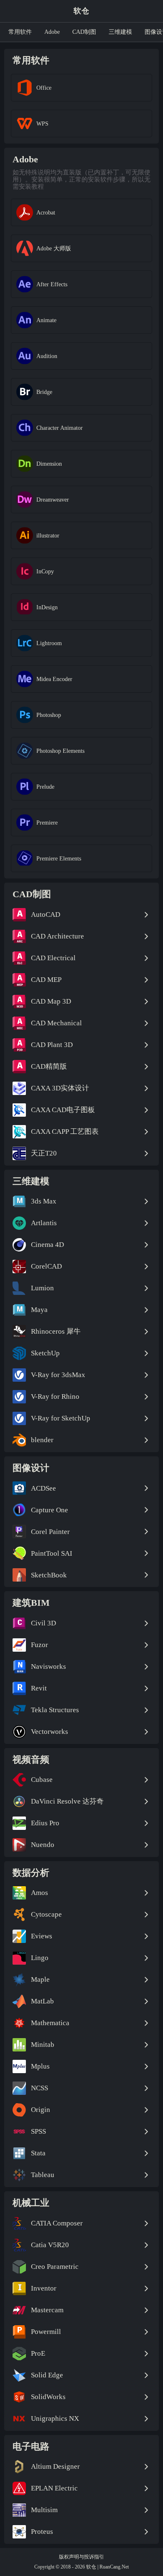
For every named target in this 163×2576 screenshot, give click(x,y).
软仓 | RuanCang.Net (107, 2567)
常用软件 (20, 32)
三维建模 (120, 32)
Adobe (52, 32)
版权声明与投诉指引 (81, 2557)
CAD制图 (84, 32)
